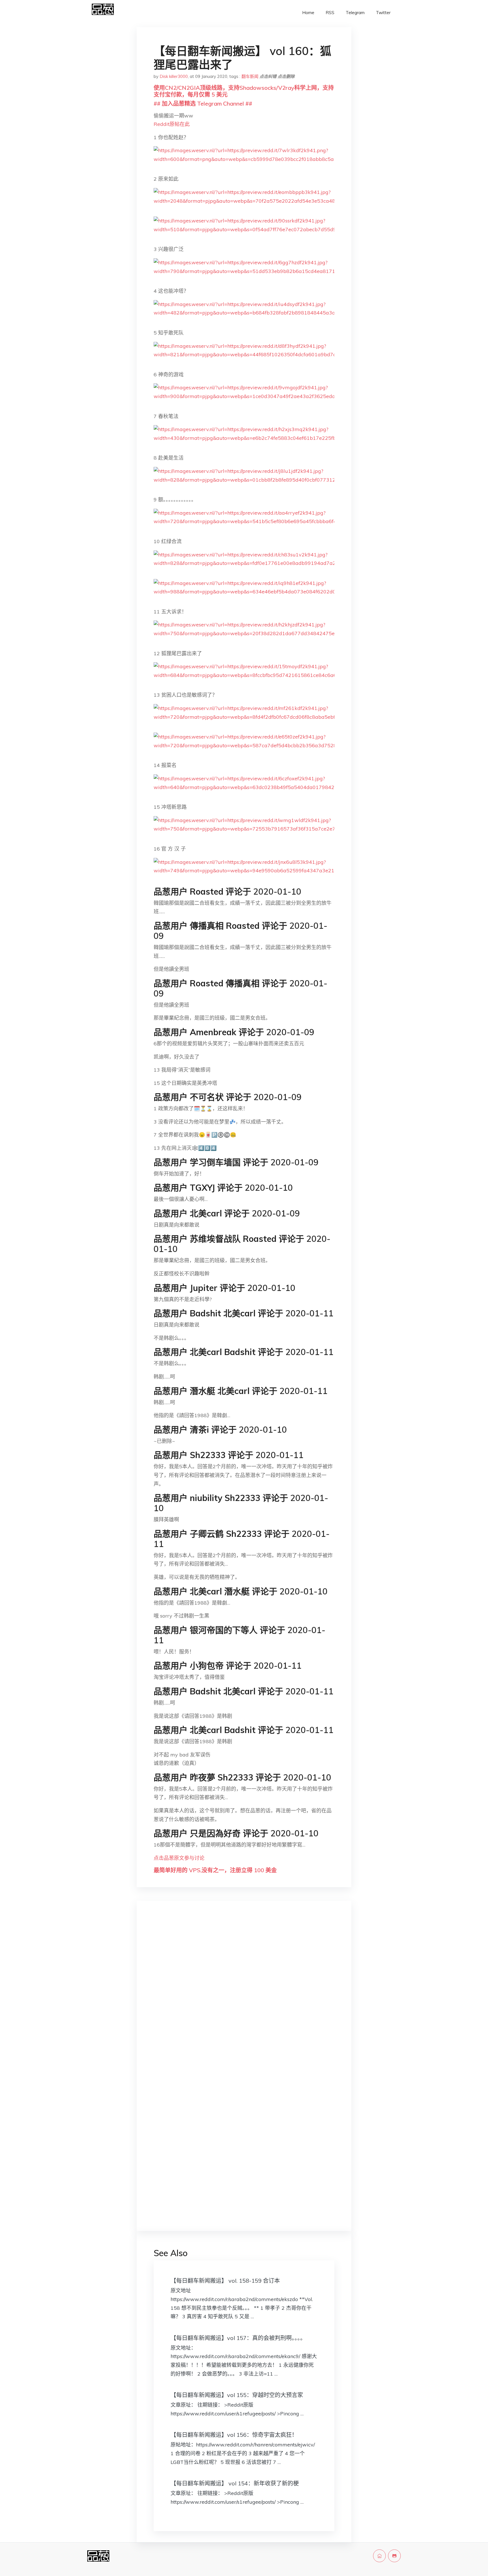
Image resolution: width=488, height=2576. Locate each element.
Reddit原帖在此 (172, 124)
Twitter (383, 13)
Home (308, 13)
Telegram (355, 13)
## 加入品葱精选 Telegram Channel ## (203, 103)
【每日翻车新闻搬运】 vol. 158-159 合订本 (225, 2281)
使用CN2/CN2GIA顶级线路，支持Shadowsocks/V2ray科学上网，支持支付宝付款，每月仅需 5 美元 (244, 91)
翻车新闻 (250, 76)
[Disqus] (244, 1995)
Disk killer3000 (174, 76)
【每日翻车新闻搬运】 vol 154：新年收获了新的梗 (235, 2483)
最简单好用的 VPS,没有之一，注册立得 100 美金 (215, 1870)
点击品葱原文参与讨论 (179, 1858)
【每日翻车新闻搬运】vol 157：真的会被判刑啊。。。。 (238, 2338)
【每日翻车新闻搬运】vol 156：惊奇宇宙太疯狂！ (234, 2435)
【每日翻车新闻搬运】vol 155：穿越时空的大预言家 (237, 2395)
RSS (330, 13)
